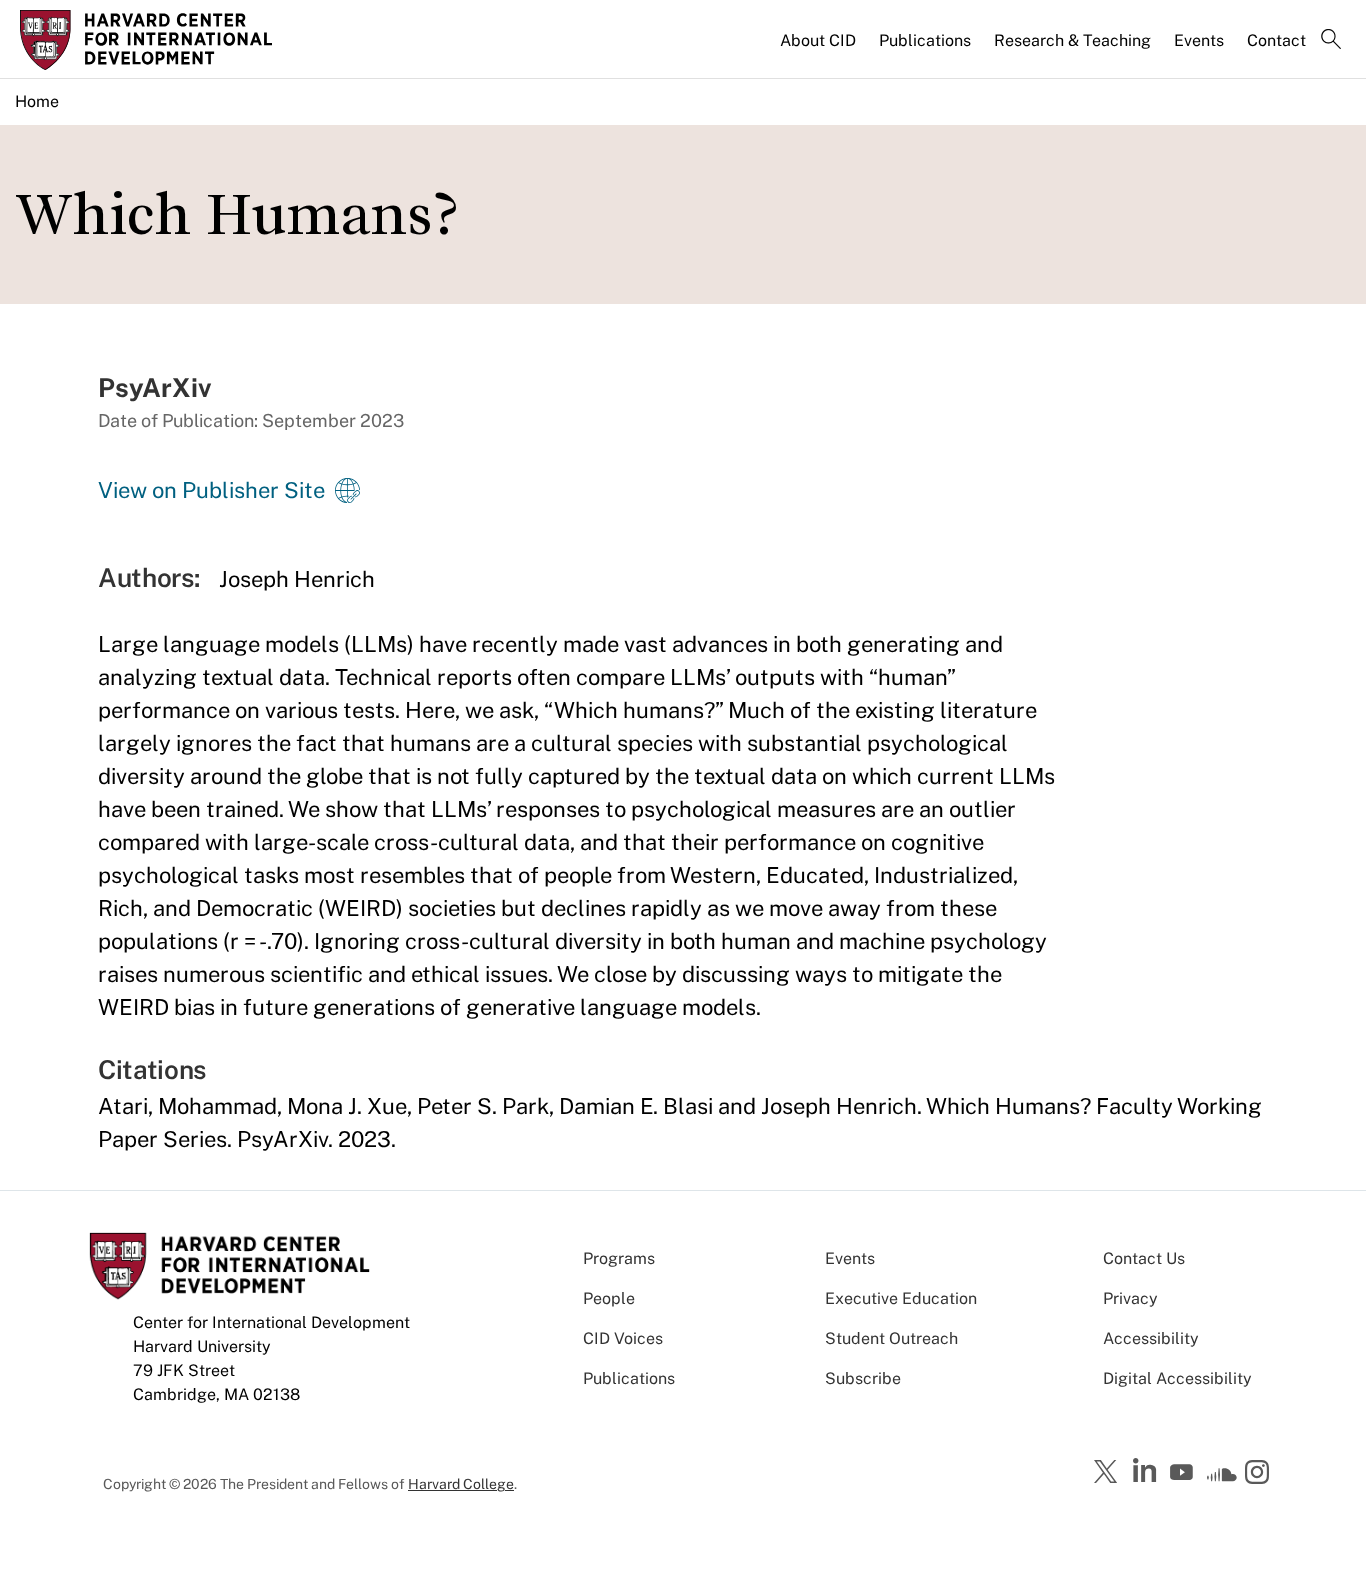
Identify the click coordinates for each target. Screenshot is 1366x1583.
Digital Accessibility (1177, 1378)
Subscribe (863, 1378)
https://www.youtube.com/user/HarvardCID (1184, 1473)
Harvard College (461, 1484)
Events (1199, 40)
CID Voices (623, 1338)
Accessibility (1151, 1338)
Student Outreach (891, 1338)
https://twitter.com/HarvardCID (1109, 1473)
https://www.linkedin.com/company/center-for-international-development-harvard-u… (1147, 1471)
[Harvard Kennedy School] (174, 40)
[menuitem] (819, 49)
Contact (1276, 40)
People (609, 1298)
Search (1331, 41)
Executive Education (901, 1298)
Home (37, 101)
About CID (818, 40)
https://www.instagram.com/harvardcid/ (1260, 1474)
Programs (619, 1258)
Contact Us (1144, 1258)
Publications (925, 40)
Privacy (1130, 1298)
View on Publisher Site (211, 490)
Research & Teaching (1072, 40)
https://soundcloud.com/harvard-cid (1222, 1479)
